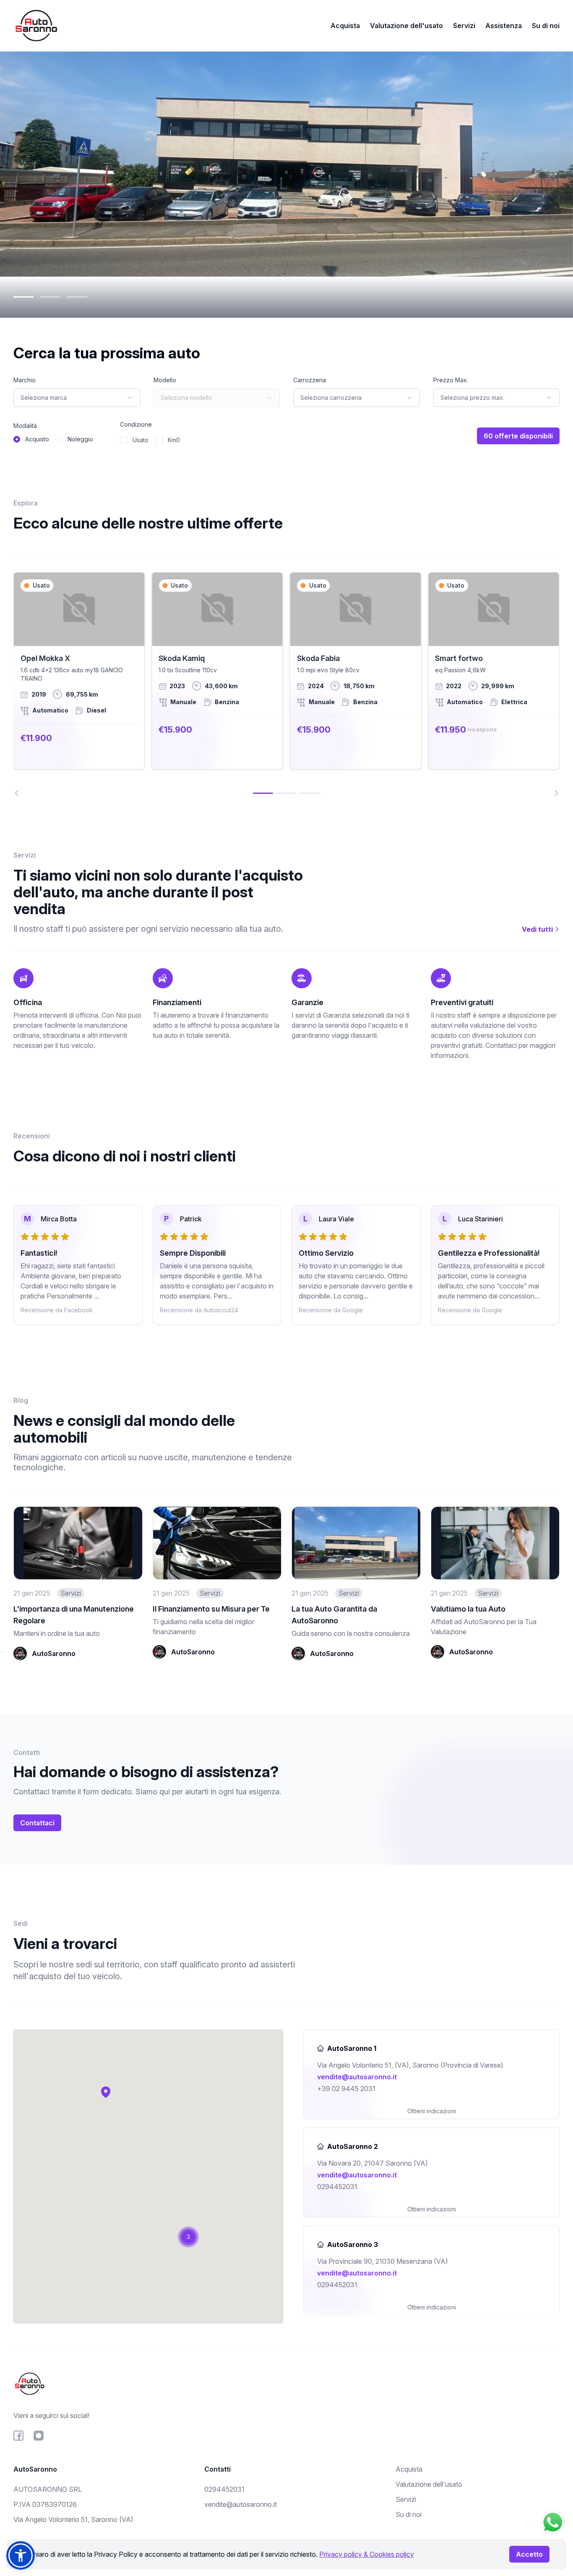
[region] (286, 684)
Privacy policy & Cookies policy (367, 2554)
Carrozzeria (310, 380)
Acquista (345, 26)
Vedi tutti (538, 929)
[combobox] (77, 398)
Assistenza (504, 26)
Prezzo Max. (451, 380)
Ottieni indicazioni (432, 2111)
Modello (165, 380)
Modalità (25, 426)
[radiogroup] (53, 439)
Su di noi (546, 26)
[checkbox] (124, 440)
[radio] (17, 439)
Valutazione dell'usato (406, 26)
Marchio (25, 380)
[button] (106, 2092)
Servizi (464, 26)
